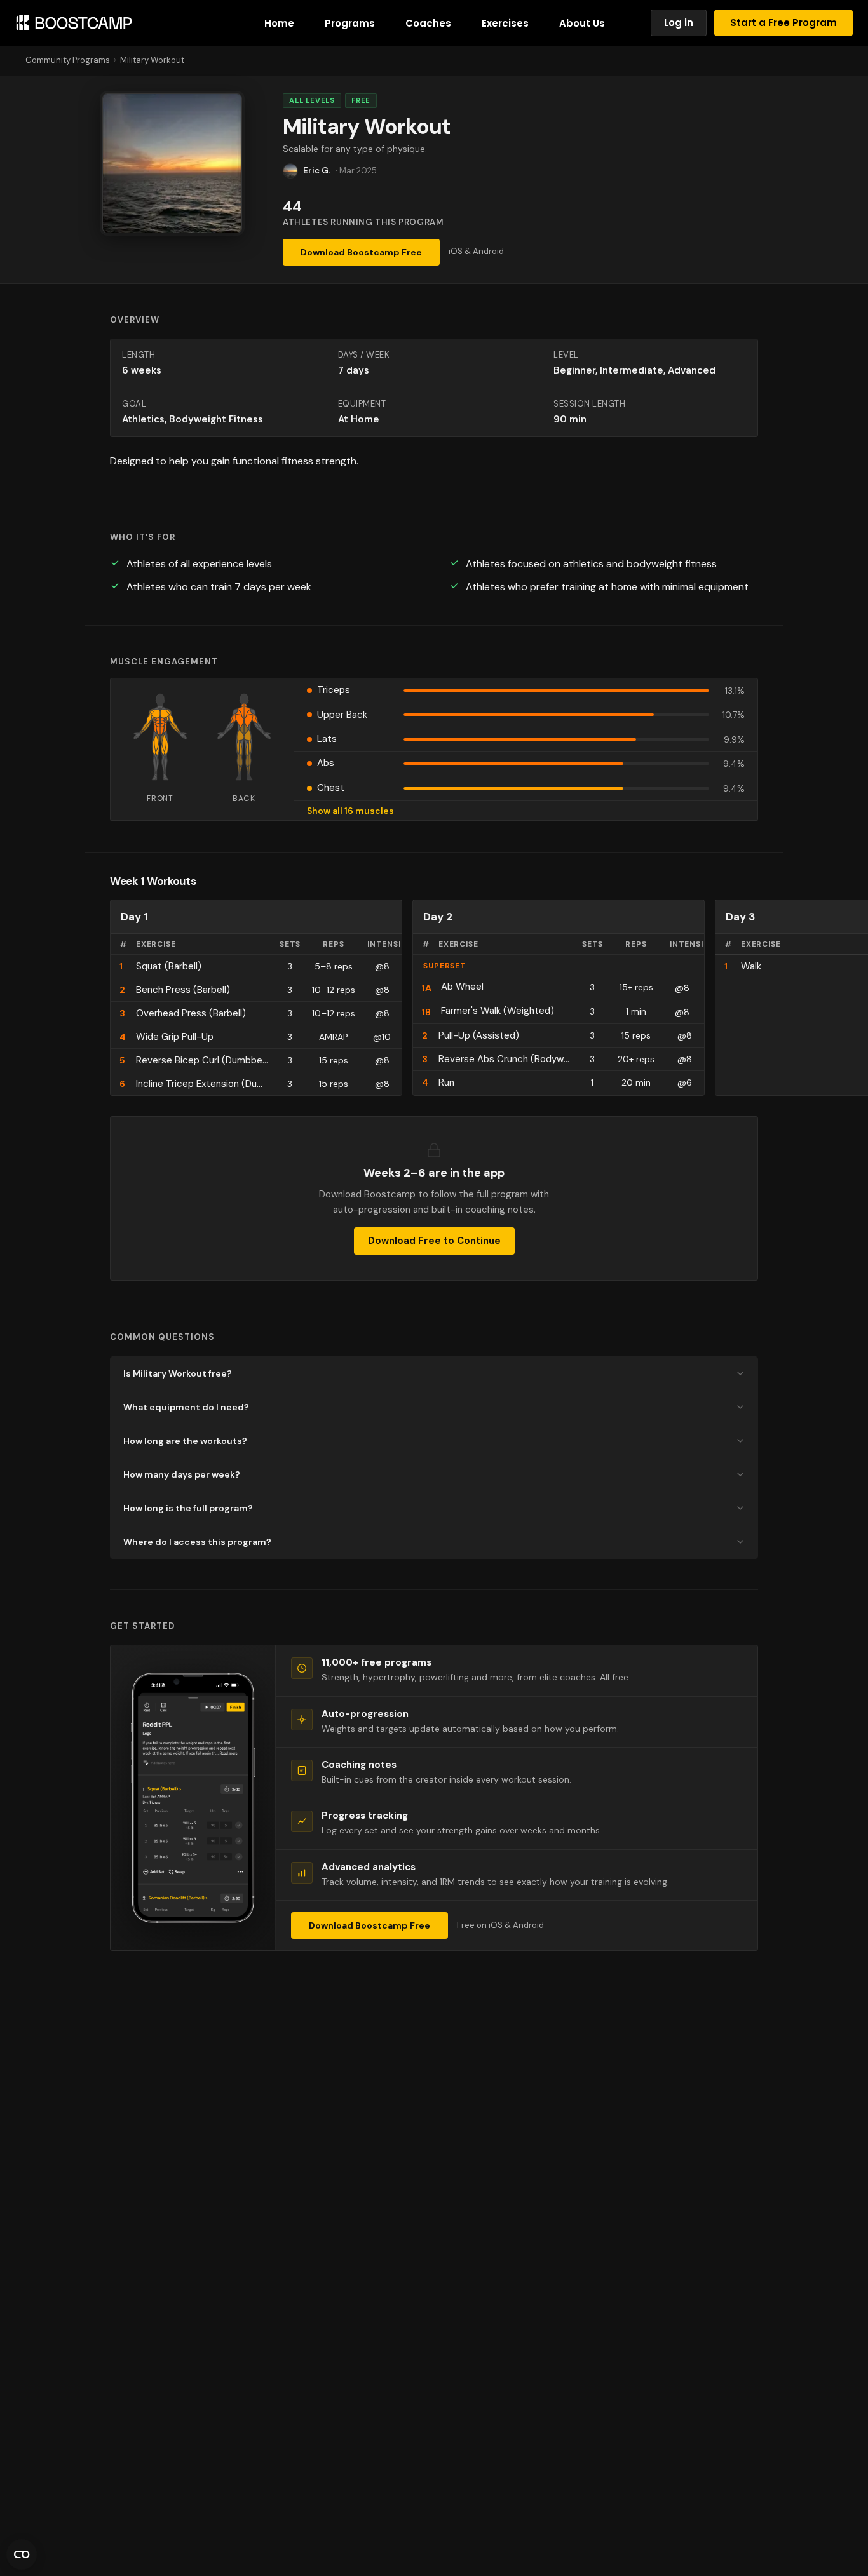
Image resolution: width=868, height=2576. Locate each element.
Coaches (428, 23)
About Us (582, 23)
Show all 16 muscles (350, 811)
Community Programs (68, 60)
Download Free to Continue (434, 1241)
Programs (350, 23)
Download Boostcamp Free (361, 252)
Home (279, 23)
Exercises (505, 23)
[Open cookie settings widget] (22, 2554)
